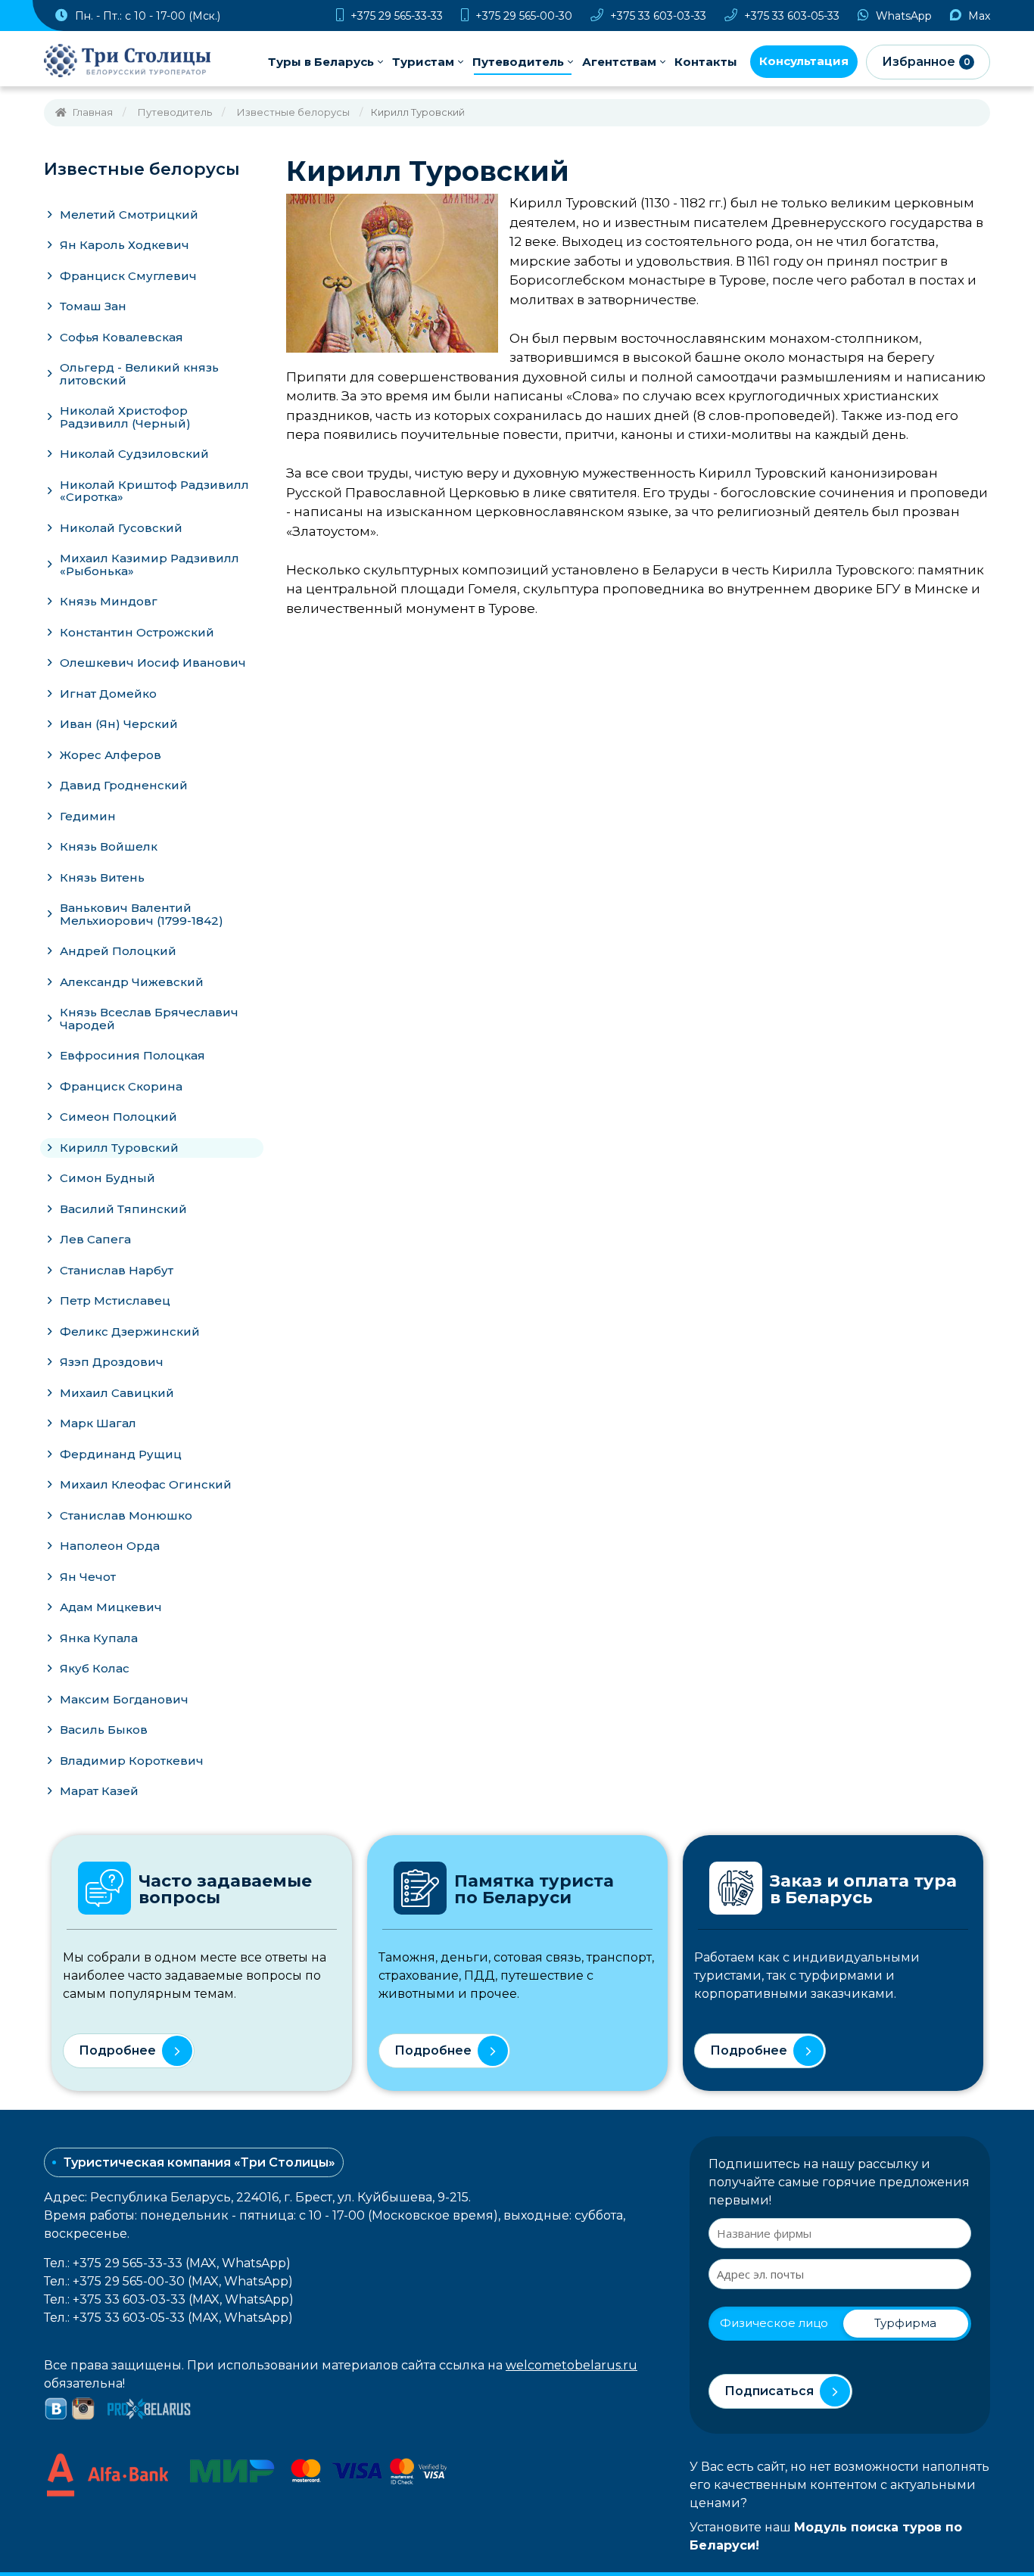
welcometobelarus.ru (572, 2365)
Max (978, 16)
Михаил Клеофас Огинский (146, 1484)
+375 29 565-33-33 (395, 16)
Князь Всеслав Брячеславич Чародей (149, 1019)
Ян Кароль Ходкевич (125, 245)
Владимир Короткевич (132, 1761)
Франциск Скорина (121, 1086)
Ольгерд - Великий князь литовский (139, 374)
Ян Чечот (88, 1577)
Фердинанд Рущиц (121, 1454)
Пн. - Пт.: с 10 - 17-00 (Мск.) (146, 16)
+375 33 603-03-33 (657, 16)
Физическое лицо (774, 2323)
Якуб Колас (95, 1668)
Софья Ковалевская (121, 337)
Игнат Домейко (108, 694)
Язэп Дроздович (112, 1362)
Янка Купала (99, 1638)
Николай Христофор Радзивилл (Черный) (125, 417)
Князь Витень (102, 877)
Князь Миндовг (109, 601)
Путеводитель (518, 62)
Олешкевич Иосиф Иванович (153, 663)
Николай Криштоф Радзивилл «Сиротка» (154, 491)
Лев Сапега (95, 1239)
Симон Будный (107, 1178)
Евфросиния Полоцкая (132, 1055)
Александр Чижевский (132, 982)
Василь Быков (104, 1730)
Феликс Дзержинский (130, 1332)
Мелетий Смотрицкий (129, 215)
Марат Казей (99, 1791)
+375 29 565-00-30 (522, 16)
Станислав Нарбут (117, 1270)
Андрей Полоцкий (118, 951)
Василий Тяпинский (123, 1209)
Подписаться (769, 2391)
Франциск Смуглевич (128, 276)
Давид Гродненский (124, 785)
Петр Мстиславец (115, 1300)
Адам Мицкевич (111, 1607)
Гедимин (88, 816)
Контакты (706, 62)
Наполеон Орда (110, 1546)
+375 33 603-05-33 (790, 16)
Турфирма (905, 2323)
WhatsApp (902, 16)
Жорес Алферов (111, 755)
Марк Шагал (98, 1423)
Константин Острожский (137, 632)
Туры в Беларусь (321, 62)
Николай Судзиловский (134, 454)
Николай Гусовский (121, 528)
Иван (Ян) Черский (119, 724)
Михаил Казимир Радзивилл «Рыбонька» (149, 565)
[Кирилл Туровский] (392, 272)
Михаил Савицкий (117, 1393)
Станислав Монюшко (126, 1515)
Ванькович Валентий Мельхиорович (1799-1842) (142, 914)
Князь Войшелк (109, 846)
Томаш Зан (93, 306)
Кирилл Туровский (119, 1148)
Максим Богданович (124, 1699)
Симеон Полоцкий (118, 1117)
